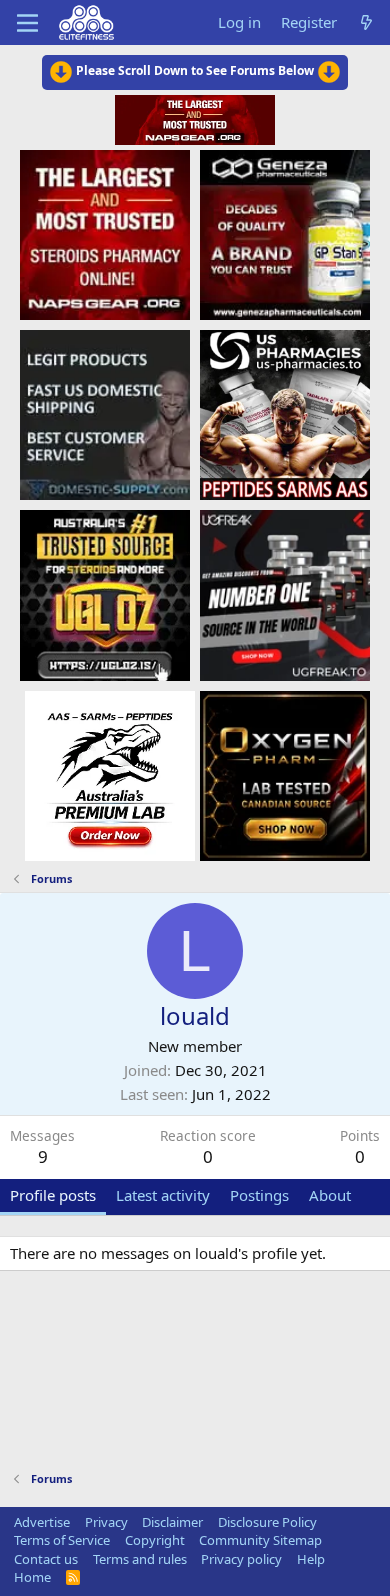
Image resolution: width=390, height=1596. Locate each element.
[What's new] (366, 22)
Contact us (46, 1559)
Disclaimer (172, 1522)
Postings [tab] (259, 1195)
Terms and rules (140, 1559)
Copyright (155, 1540)
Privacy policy (241, 1559)
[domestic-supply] (105, 414)
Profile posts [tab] (53, 1195)
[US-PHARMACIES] (285, 414)
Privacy (106, 1522)
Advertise (42, 1522)
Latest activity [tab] (163, 1195)
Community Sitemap (260, 1540)
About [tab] (330, 1195)
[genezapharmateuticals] (285, 234)
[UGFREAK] (285, 594)
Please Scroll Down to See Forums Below (195, 70)
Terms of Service (62, 1540)
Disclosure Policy (267, 1522)
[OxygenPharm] (285, 775)
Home (32, 1577)
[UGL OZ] (105, 594)
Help (311, 1559)
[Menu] (27, 23)
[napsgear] (105, 234)
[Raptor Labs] (110, 775)
